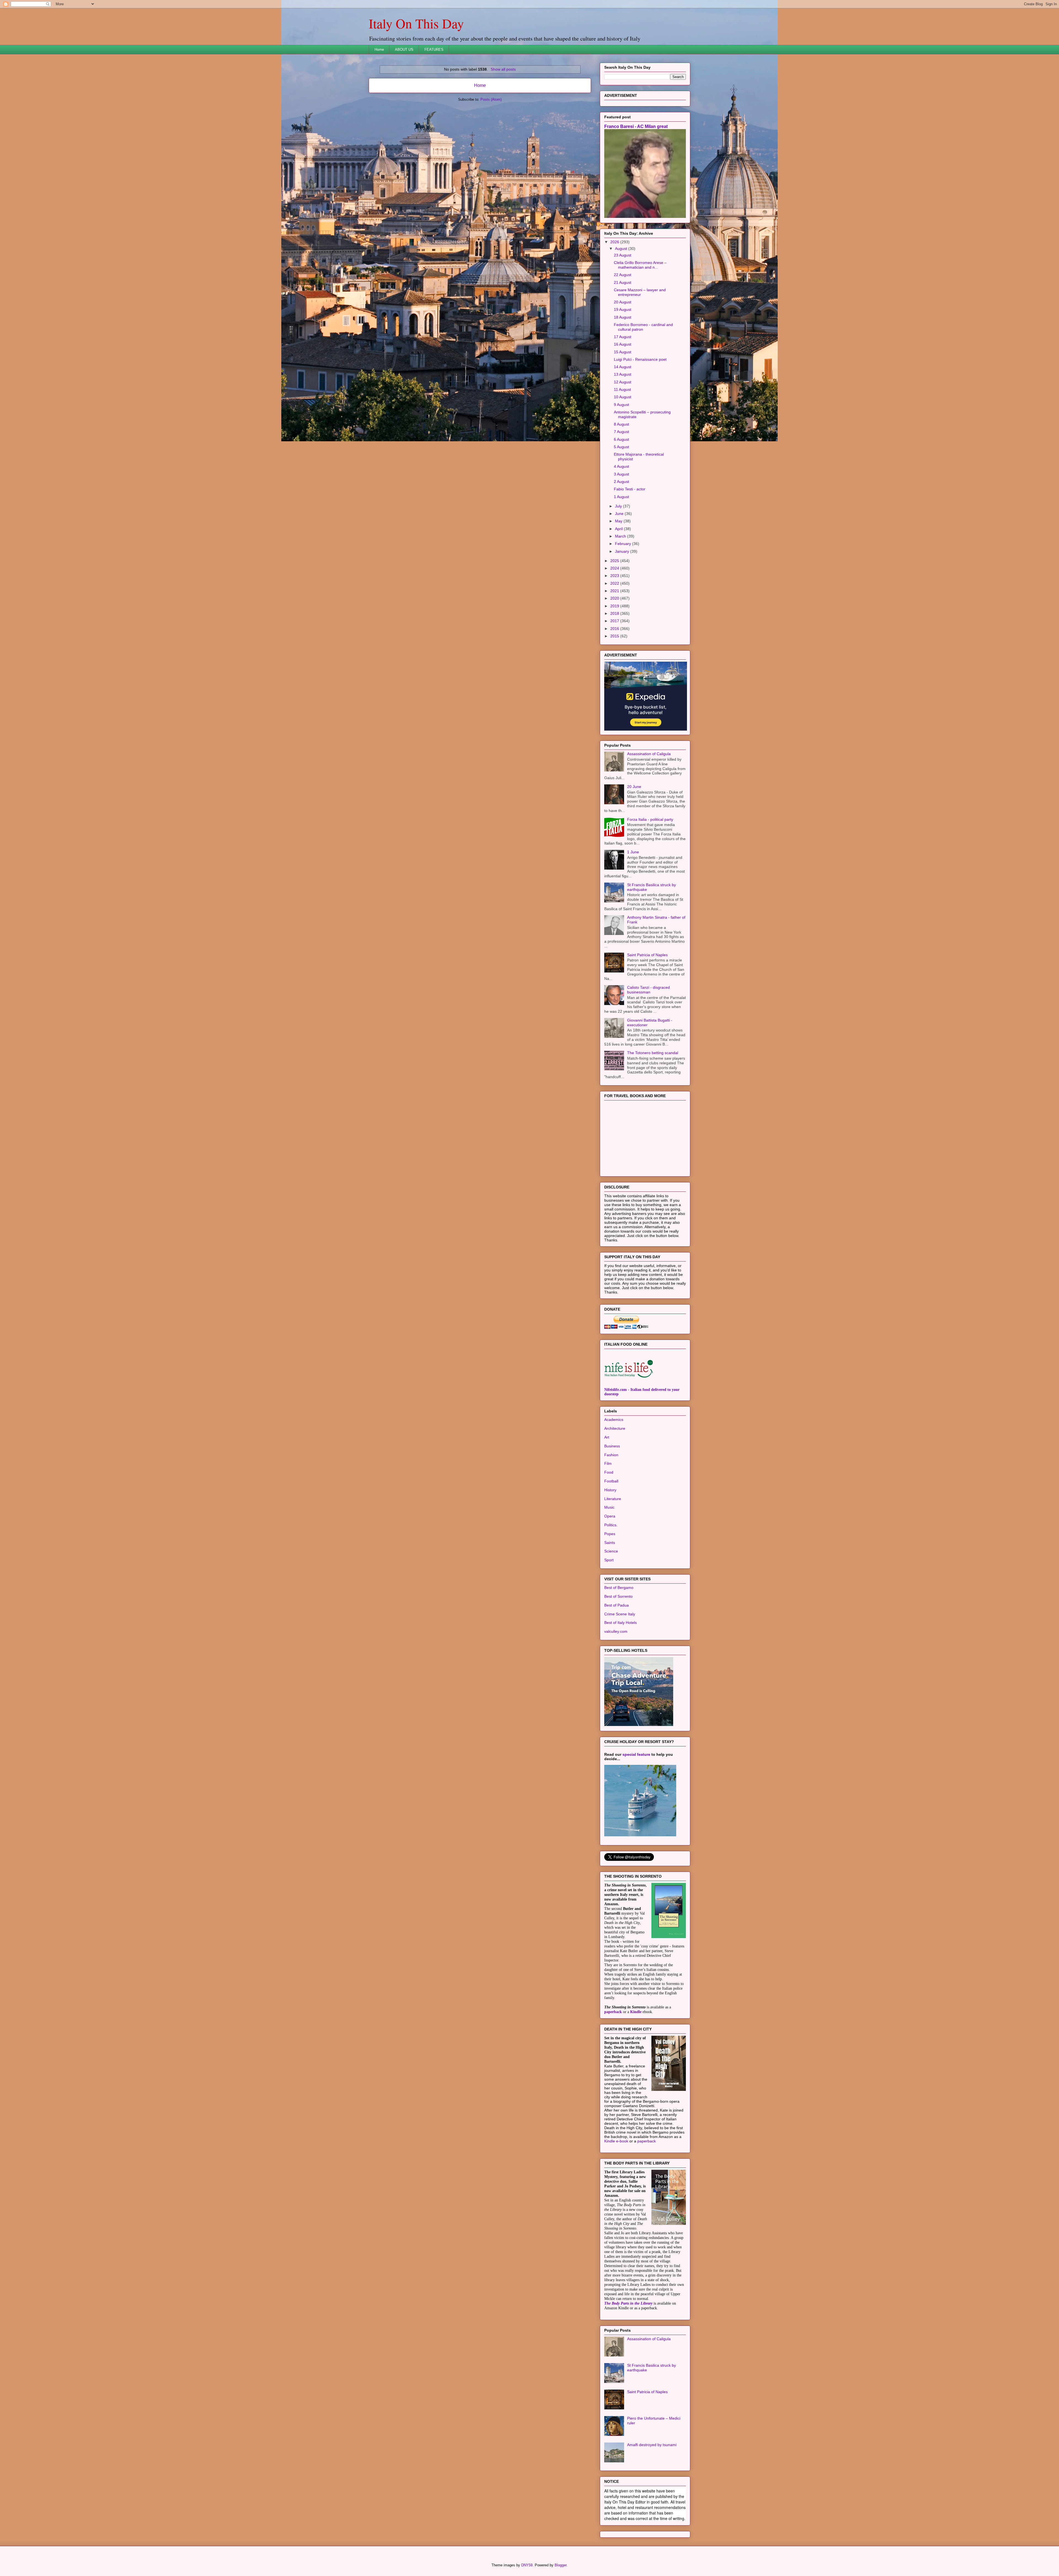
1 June (633, 921)
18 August (623, 386)
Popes (610, 1603)
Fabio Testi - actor (630, 558)
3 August (621, 543)
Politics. (611, 1594)
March (621, 605)
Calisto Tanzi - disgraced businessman (648, 1059)
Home (379, 50)
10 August (623, 466)
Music (609, 1576)
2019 (615, 675)
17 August (623, 406)
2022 (615, 652)
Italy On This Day (416, 23)
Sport (609, 1629)
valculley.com (616, 1700)
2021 (615, 660)
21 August (623, 351)
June (620, 582)
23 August (623, 324)
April (619, 598)
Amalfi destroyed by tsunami (652, 2514)
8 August (621, 493)
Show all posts (503, 69)
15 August (623, 421)
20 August (623, 371)
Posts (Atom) (491, 99)
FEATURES (434, 50)
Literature (613, 1568)
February (624, 613)
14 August (623, 436)
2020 (615, 667)
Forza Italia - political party (650, 888)
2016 (615, 698)
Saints (610, 1612)
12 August (623, 451)
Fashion (611, 1524)
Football (611, 1550)
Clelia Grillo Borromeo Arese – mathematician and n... (640, 334)
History (610, 1559)
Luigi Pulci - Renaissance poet (640, 428)
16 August (623, 413)
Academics (614, 1489)
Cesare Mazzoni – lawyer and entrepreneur (640, 361)
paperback (613, 2081)
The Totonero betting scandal (653, 1122)
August (622, 317)
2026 (615, 311)
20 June (634, 856)
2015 (615, 705)
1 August (621, 566)
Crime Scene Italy (620, 1683)
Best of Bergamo (619, 1656)
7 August (621, 501)
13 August (623, 443)
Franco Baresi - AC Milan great (636, 195)
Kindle (636, 2081)
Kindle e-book (617, 2210)
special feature (636, 1823)
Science (611, 1620)
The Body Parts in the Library (628, 2372)
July (619, 575)
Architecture (615, 1497)
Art (607, 1506)
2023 (615, 645)
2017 (615, 690)
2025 (615, 630)
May (619, 590)
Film (608, 1532)
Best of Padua (617, 1674)
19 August (623, 378)
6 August (621, 508)
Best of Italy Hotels (621, 1691)
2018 (615, 682)
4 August (621, 535)
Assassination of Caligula (649, 823)
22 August (623, 344)
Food (609, 1541)
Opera (610, 1585)
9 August (621, 474)
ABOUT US (404, 50)
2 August (621, 551)
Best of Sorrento (618, 1665)
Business (612, 1515)
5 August (621, 516)
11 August (622, 458)
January (623, 620)
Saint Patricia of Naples (647, 1024)
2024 (615, 637)
